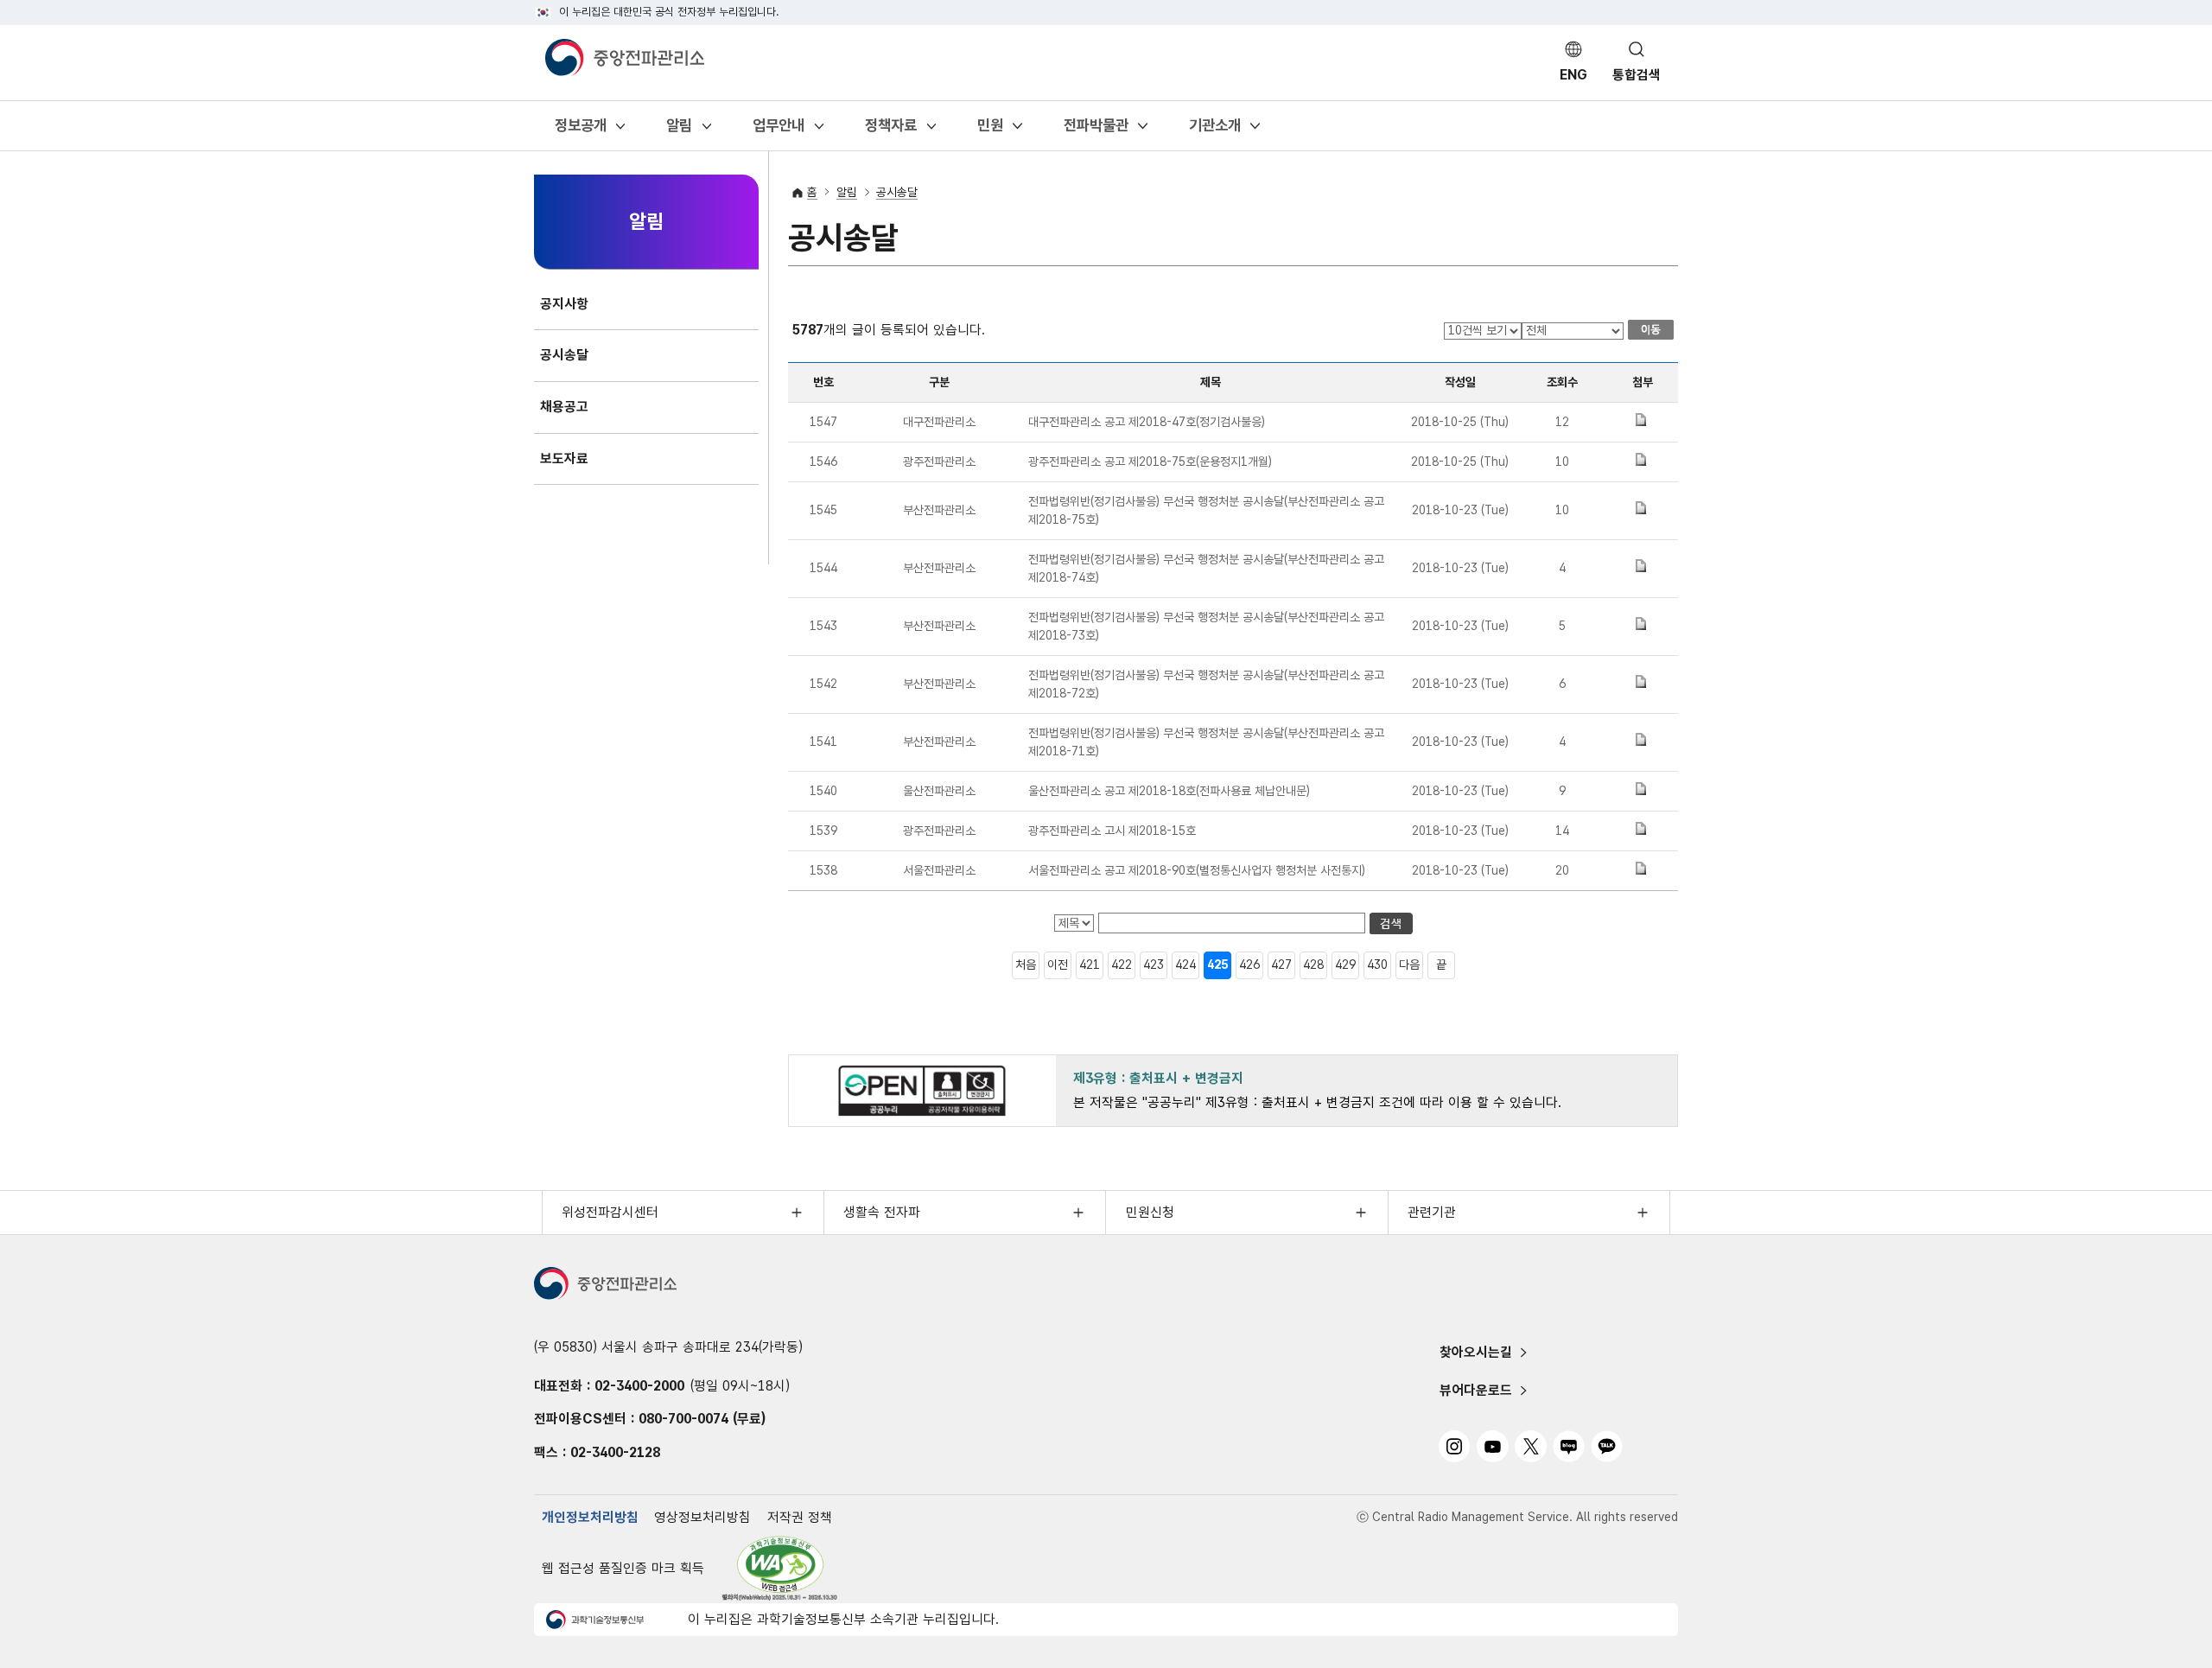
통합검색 (1637, 75)
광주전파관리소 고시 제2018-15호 (1112, 831)
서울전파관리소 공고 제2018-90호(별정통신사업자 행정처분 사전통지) (1197, 870)
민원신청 (1150, 1212)
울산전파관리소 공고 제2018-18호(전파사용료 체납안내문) (1169, 791)
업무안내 (778, 131)
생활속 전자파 (882, 1212)
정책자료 (890, 131)
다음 (1409, 965)
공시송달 (897, 192)
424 (1185, 965)
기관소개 (1214, 131)
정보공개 (580, 131)
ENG (1573, 75)
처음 (1026, 965)
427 (1281, 965)
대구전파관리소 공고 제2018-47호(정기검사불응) (1147, 422)
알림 (679, 131)
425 (1217, 965)
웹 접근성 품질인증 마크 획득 (623, 1568)
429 (1345, 965)
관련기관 (1432, 1212)
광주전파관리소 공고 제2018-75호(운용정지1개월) (1150, 462)
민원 (990, 131)
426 (1249, 965)
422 (1122, 965)
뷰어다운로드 (1476, 1390)
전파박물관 (1096, 131)
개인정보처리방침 (590, 1517)
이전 (1058, 965)
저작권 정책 (800, 1517)
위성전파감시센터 (610, 1212)
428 (1313, 965)
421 (1090, 965)
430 (1377, 965)
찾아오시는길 (1476, 1352)
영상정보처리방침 (702, 1517)
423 (1154, 965)
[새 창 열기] (780, 1568)
